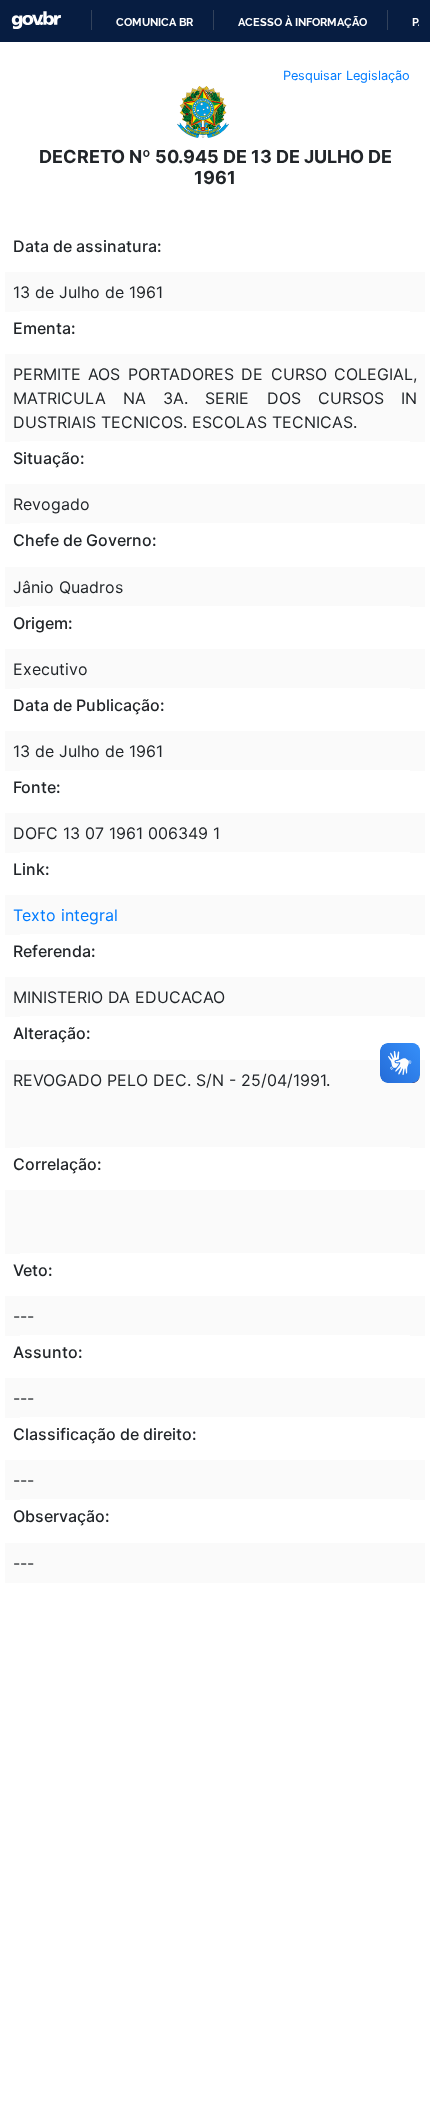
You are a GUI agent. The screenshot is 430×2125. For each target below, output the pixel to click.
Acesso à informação (302, 22)
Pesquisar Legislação (346, 75)
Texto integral (65, 915)
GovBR (36, 20)
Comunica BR (154, 22)
